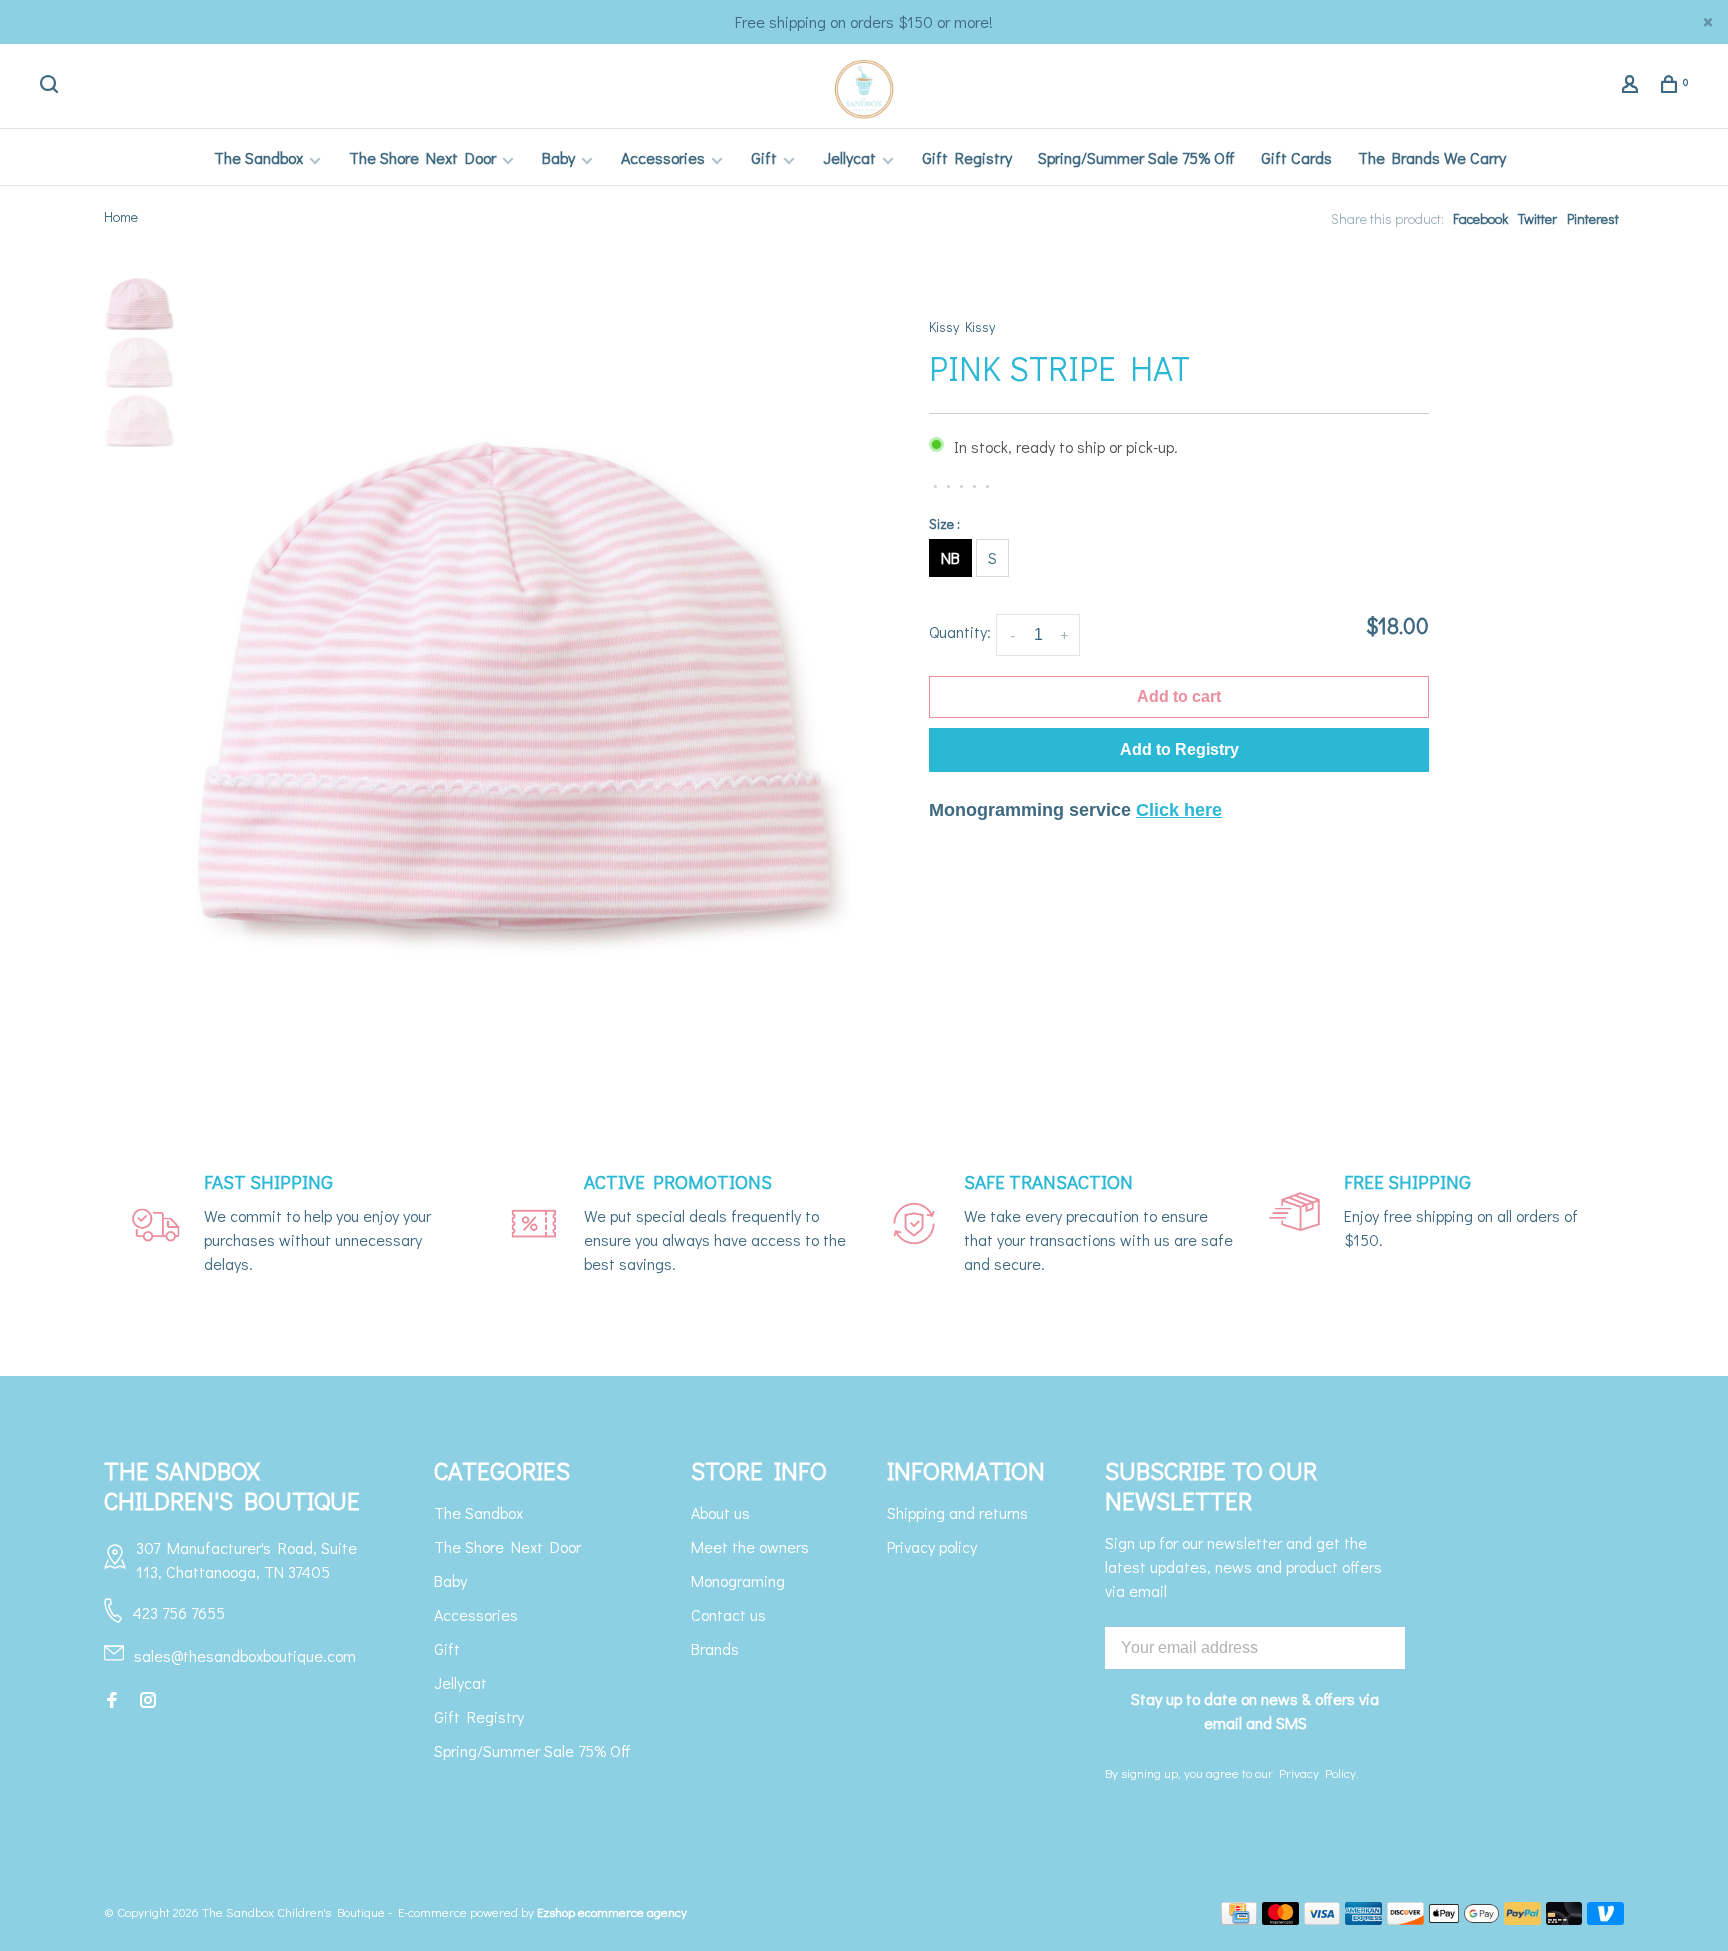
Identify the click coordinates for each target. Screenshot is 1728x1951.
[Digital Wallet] (1464, 1918)
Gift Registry (967, 157)
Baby (558, 157)
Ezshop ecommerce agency (612, 1911)
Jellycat (849, 157)
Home (121, 216)
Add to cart (1179, 696)
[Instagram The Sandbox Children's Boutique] (148, 1700)
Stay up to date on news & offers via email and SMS (1255, 1710)
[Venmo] (1605, 1918)
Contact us (728, 1614)
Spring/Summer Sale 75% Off (1136, 157)
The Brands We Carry (1432, 157)
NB (950, 557)
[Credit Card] (1239, 1918)
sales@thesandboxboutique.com (245, 1655)
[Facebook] (112, 1700)
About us (720, 1512)
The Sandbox (258, 157)
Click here (1179, 810)
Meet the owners (750, 1546)
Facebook (1480, 218)
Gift (764, 157)
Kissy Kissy (962, 326)
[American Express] (1363, 1918)
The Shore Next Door (422, 157)
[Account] (1632, 86)
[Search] (51, 86)
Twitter (1537, 218)
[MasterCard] (1280, 1918)
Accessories (663, 157)
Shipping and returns (957, 1512)
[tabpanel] (514, 686)
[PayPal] (1522, 1918)
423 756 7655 (178, 1612)
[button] (1179, 750)
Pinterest (1593, 218)
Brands (715, 1648)
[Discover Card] (1405, 1918)
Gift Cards (1296, 157)
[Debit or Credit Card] (1564, 1918)
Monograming (738, 1580)
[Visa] (1322, 1918)
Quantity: (960, 631)
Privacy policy (932, 1546)
